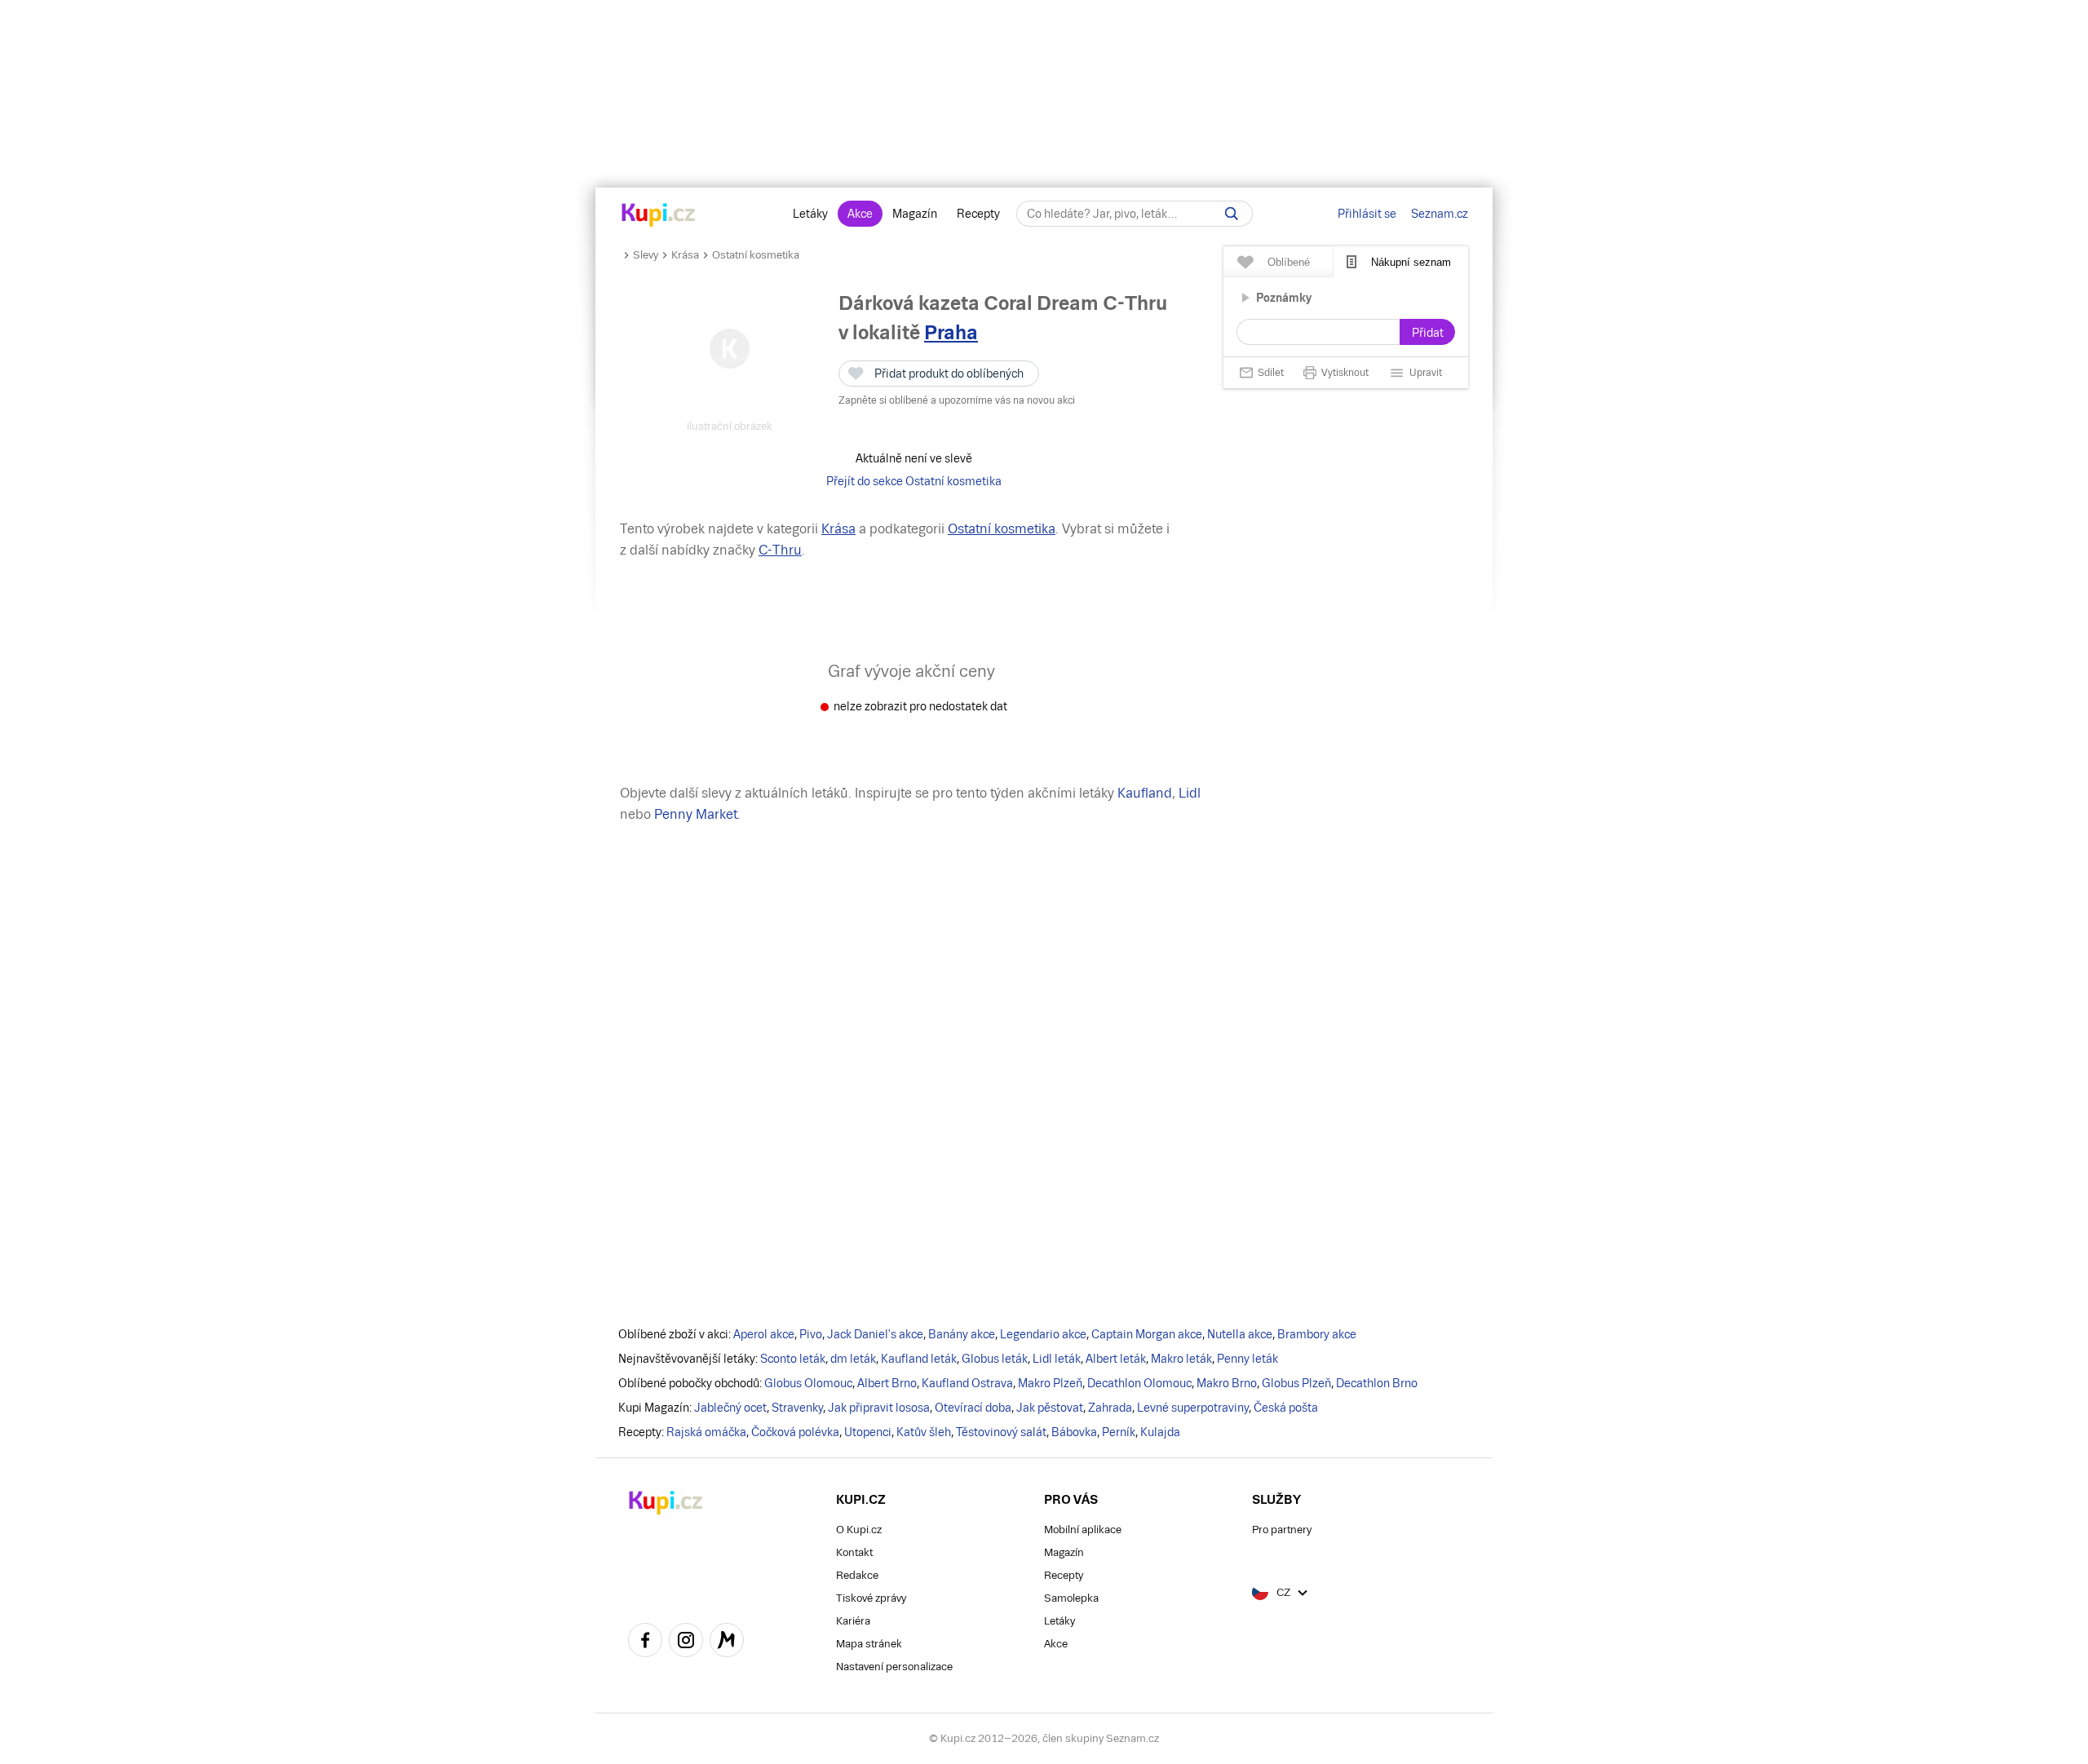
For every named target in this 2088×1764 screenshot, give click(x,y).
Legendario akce (1043, 1334)
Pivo (811, 1334)
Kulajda (1160, 1432)
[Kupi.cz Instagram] (686, 1642)
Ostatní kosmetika (756, 255)
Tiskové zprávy (871, 1598)
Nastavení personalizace (894, 1667)
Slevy (646, 255)
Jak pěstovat (1050, 1408)
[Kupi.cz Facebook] (645, 1642)
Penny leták (1247, 1359)
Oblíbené (1289, 262)
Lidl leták (1057, 1359)
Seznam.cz (1440, 214)
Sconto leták (793, 1359)
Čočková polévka (795, 1432)
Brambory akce (1317, 1334)
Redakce (857, 1575)
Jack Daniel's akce (875, 1334)
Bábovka (1074, 1432)
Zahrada (1110, 1408)
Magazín (915, 214)
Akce (860, 214)
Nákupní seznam (1411, 262)
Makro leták (1181, 1359)
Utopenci (868, 1432)
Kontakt (854, 1552)
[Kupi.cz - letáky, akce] (659, 216)
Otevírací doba (973, 1408)
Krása (685, 255)
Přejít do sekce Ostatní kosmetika (914, 481)
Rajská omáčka (706, 1432)
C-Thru (780, 550)
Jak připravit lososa (879, 1408)
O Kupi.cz (859, 1530)
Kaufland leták (919, 1359)
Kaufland (1145, 793)
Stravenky (797, 1408)
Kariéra (853, 1621)
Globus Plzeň (1296, 1383)
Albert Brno (887, 1383)
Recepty (978, 214)
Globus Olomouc (808, 1383)
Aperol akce (764, 1334)
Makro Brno (1227, 1383)
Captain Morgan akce (1147, 1334)
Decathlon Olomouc (1139, 1383)
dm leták (853, 1359)
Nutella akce (1240, 1334)
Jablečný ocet (730, 1408)
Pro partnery (1282, 1530)
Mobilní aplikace (1083, 1530)
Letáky (810, 214)
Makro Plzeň (1050, 1383)
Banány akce (962, 1334)
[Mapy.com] (727, 1642)
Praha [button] (951, 332)
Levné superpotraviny (1193, 1408)
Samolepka (1071, 1598)
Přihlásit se (1367, 214)
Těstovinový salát (1001, 1432)
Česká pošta (1286, 1408)
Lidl (1190, 793)
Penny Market (696, 814)
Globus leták (995, 1359)
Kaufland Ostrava (967, 1383)
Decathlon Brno (1377, 1383)
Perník (1119, 1432)
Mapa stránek (869, 1644)
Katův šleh (924, 1432)
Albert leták (1116, 1359)
